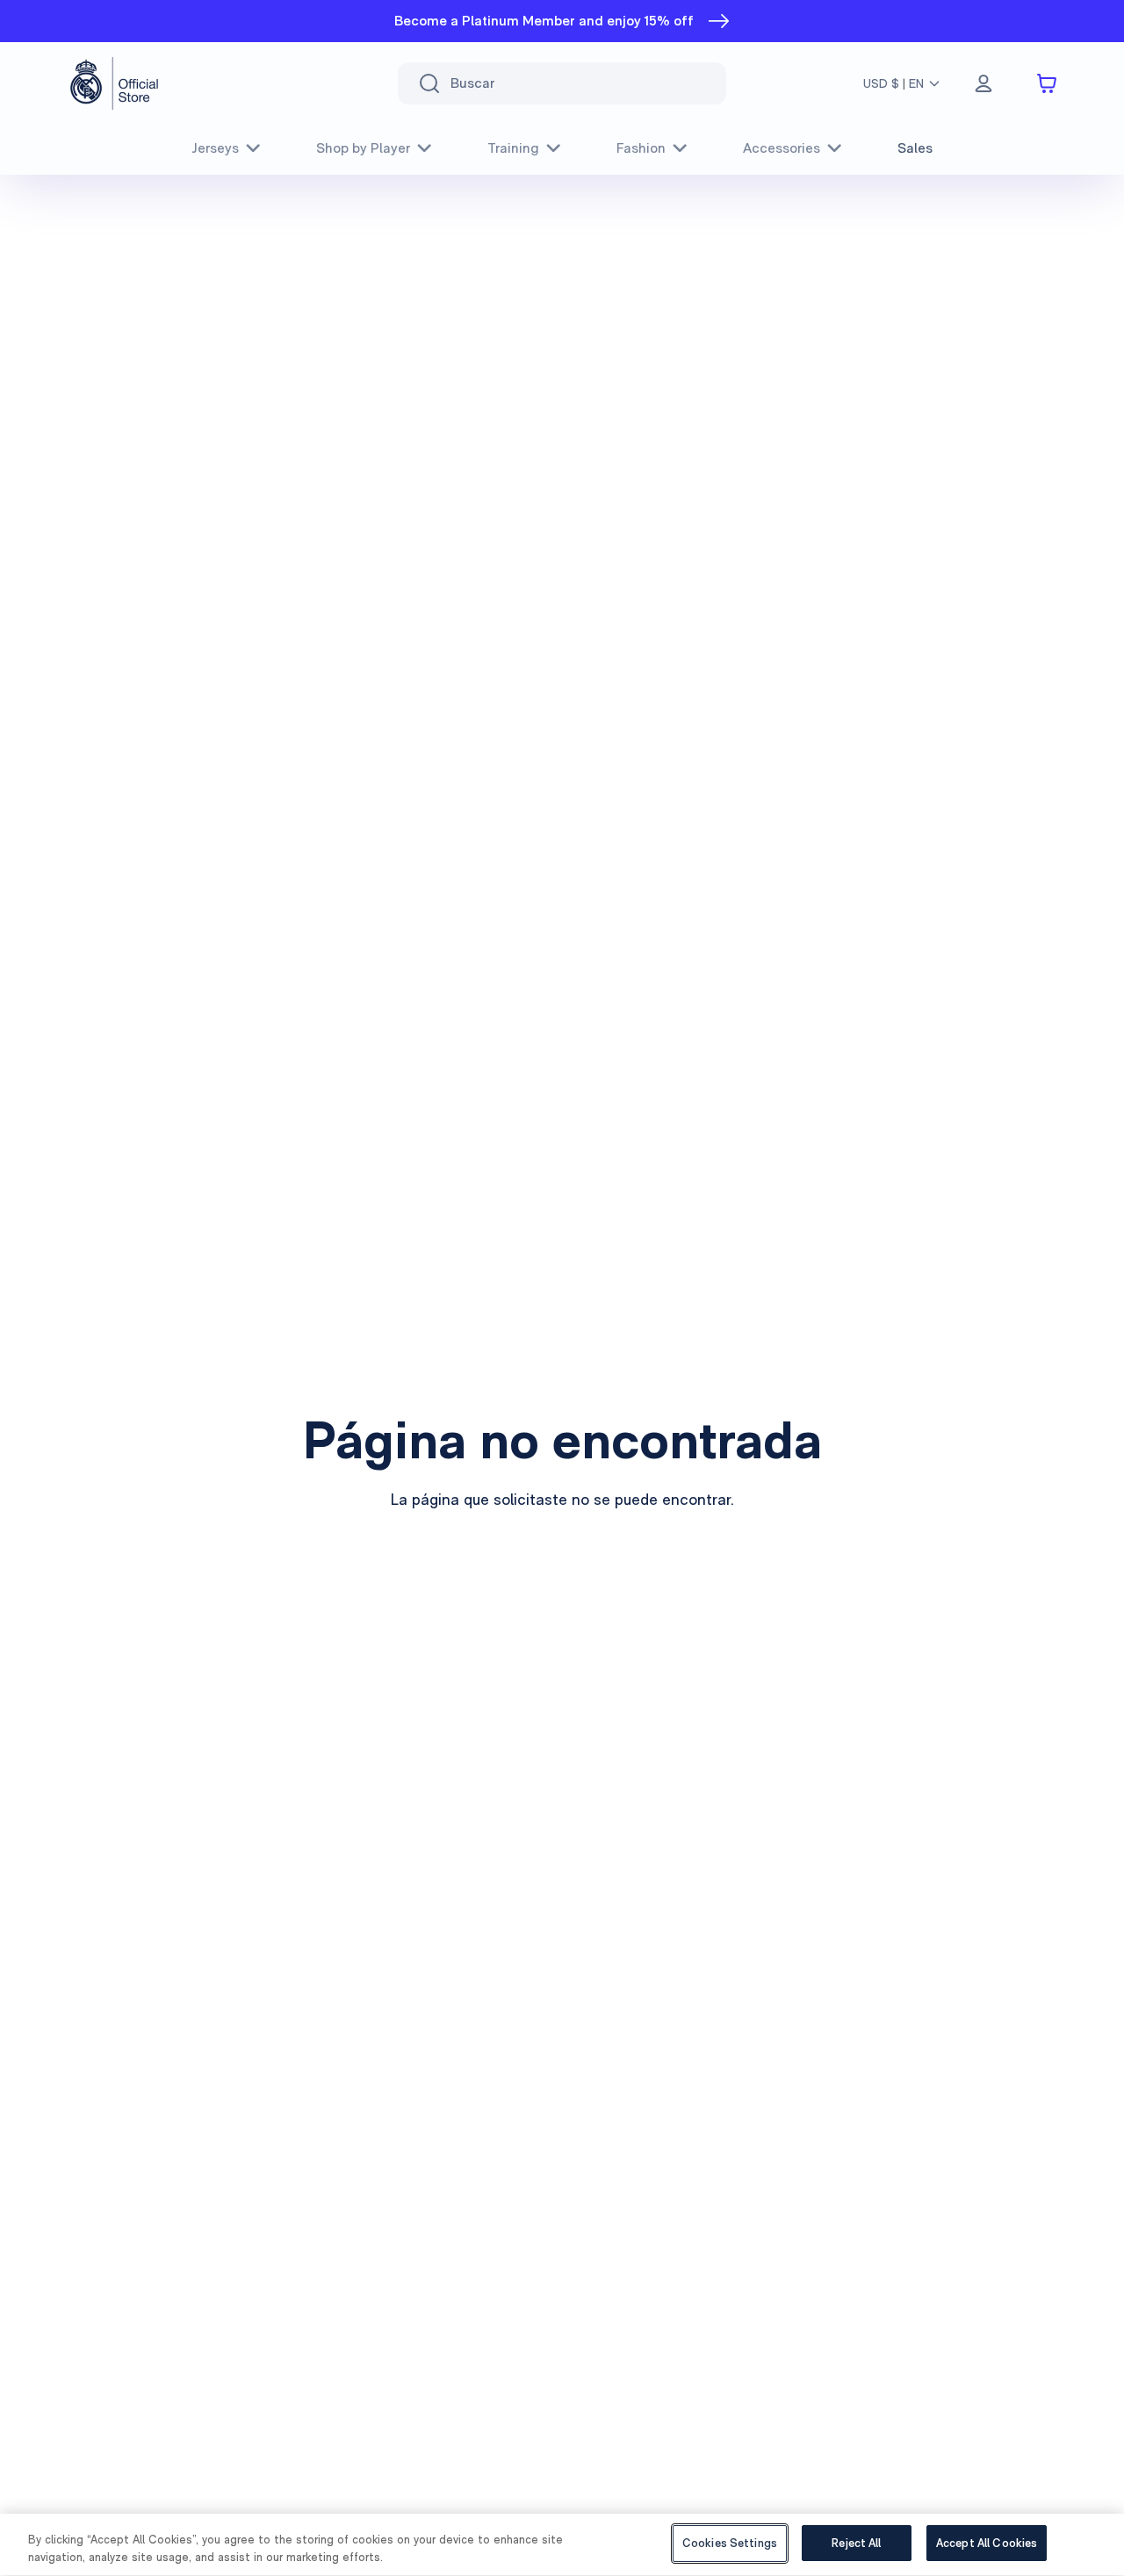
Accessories (782, 148)
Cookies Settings (730, 2543)
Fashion (641, 148)
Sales (915, 148)
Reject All (856, 2543)
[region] (562, 2545)
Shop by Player (363, 148)
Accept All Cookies (987, 2543)
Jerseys (215, 148)
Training (513, 148)
